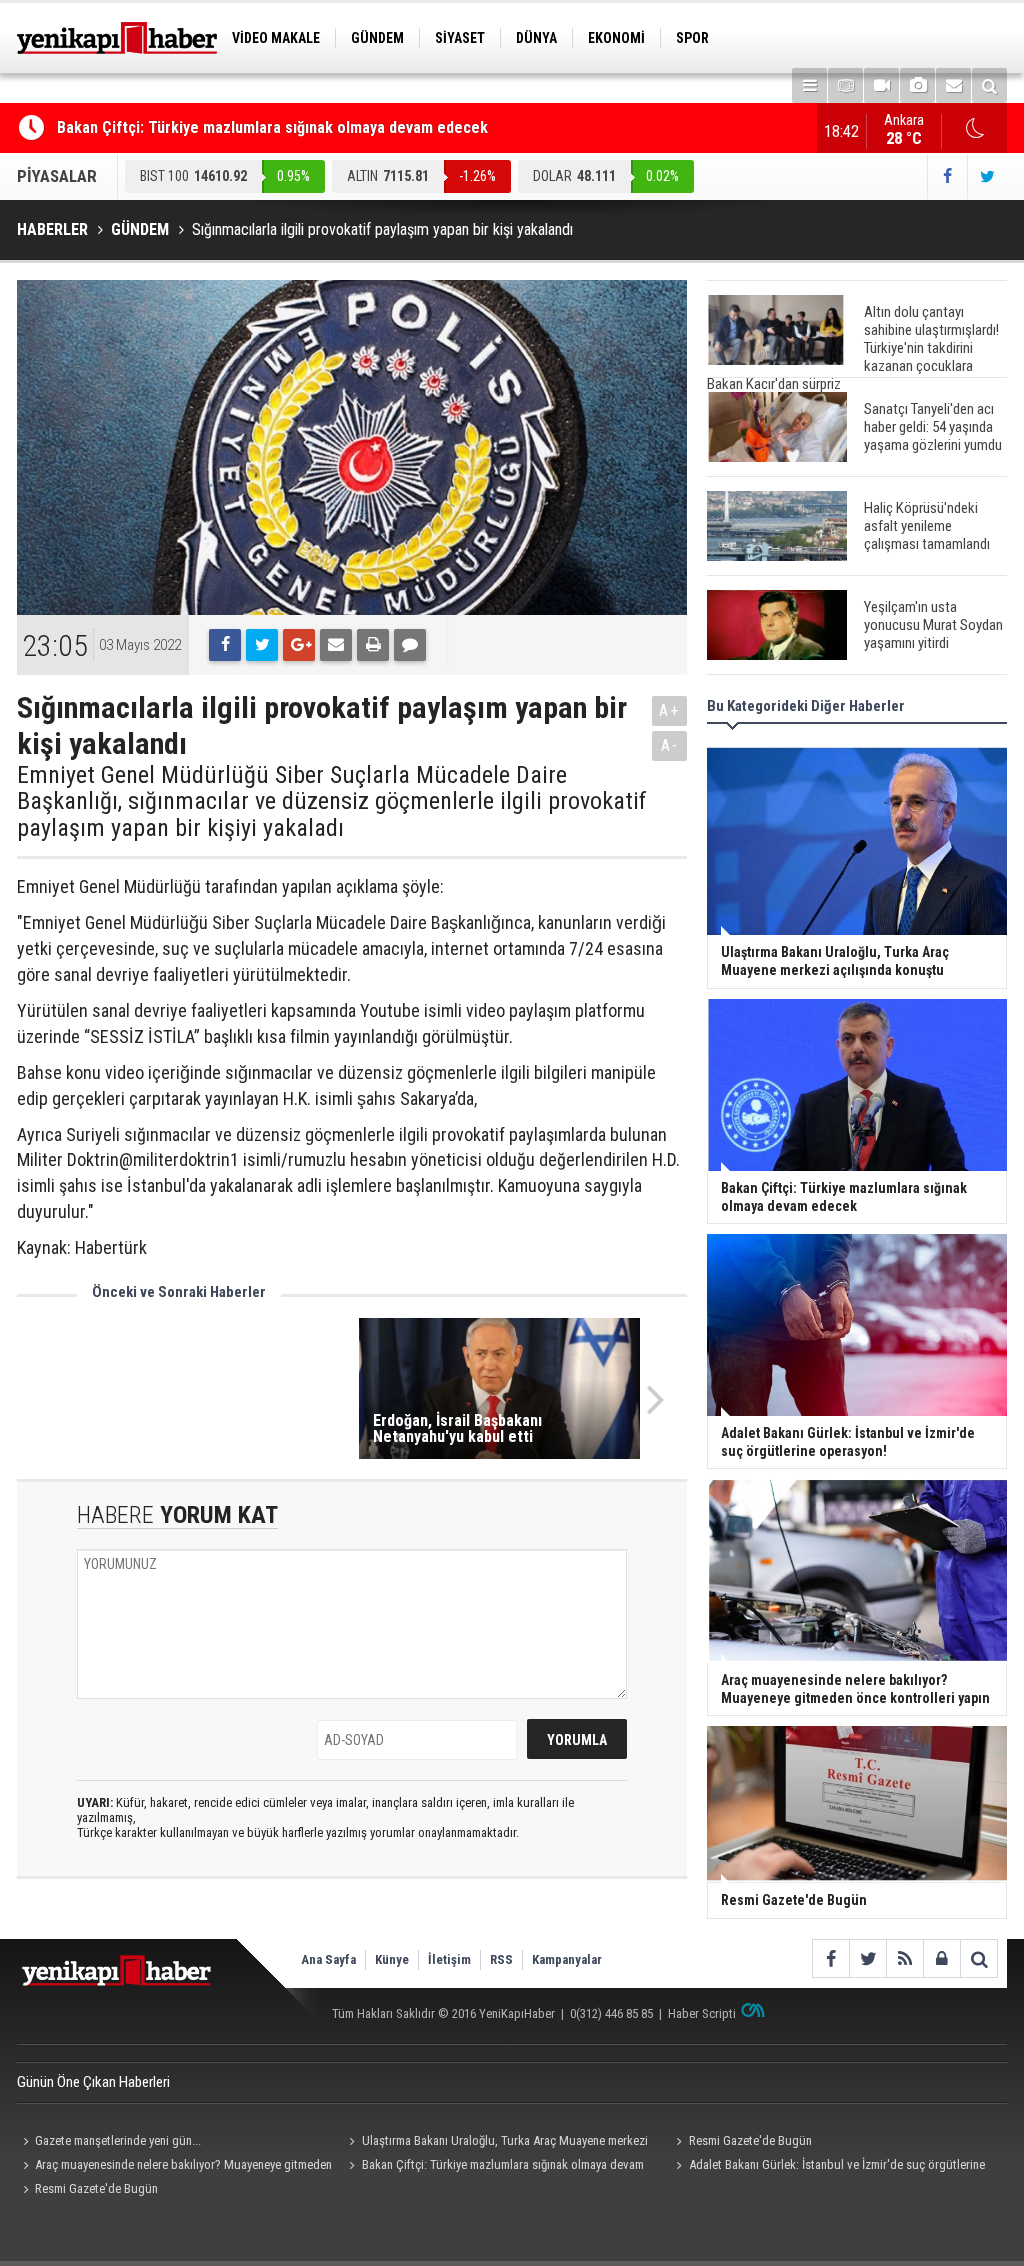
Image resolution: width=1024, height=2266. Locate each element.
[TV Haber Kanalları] (845, 85)
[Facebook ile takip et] (947, 176)
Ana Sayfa (328, 1959)
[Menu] (809, 85)
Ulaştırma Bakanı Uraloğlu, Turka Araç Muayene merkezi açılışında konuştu (496, 2143)
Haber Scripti (702, 2013)
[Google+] (299, 645)
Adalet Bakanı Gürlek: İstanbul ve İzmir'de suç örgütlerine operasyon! (827, 2167)
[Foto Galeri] (917, 85)
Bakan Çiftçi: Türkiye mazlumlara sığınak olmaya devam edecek (272, 127)
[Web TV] (881, 85)
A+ (669, 710)
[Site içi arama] (989, 85)
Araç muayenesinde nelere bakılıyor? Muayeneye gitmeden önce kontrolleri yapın (174, 2167)
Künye (392, 1959)
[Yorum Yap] (410, 645)
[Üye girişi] (941, 1958)
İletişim (449, 1959)
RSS (501, 1959)
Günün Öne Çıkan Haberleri (93, 2082)
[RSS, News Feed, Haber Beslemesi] (904, 1958)
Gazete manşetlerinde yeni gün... (118, 2140)
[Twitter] (262, 645)
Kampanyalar (567, 1959)
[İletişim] (953, 85)
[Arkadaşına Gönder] (336, 645)
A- (670, 745)
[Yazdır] (373, 645)
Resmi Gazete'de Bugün (750, 2140)
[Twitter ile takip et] (987, 176)
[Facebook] (225, 645)
